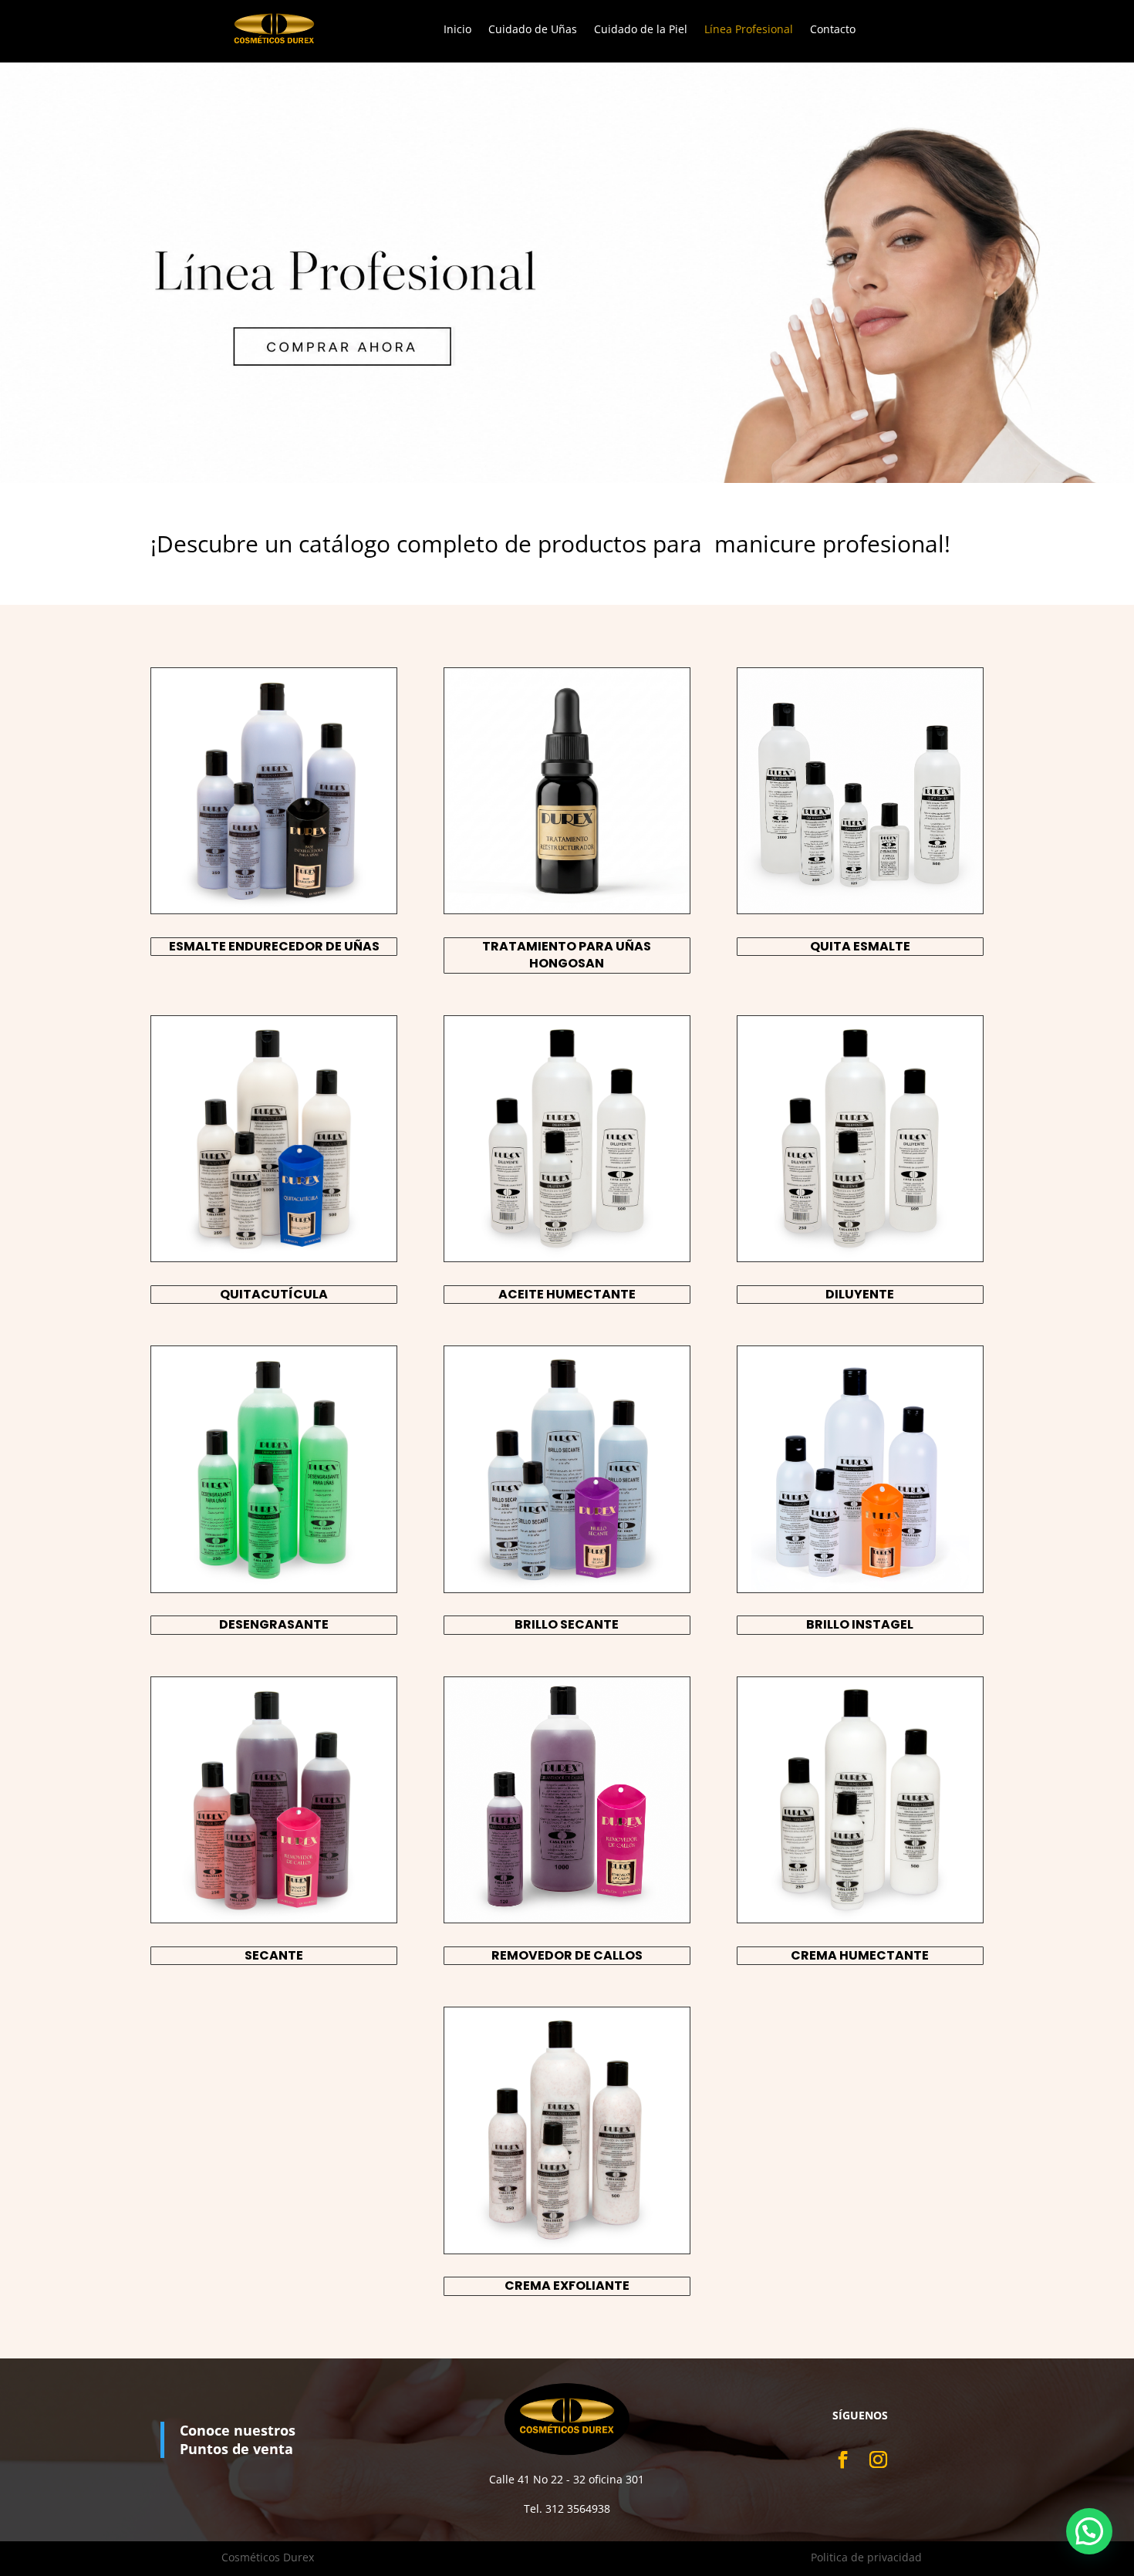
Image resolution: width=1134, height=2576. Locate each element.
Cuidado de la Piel (641, 30)
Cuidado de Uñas (533, 30)
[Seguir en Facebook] (842, 2459)
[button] (1089, 2531)
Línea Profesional (749, 30)
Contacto (833, 30)
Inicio (457, 30)
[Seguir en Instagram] (877, 2459)
